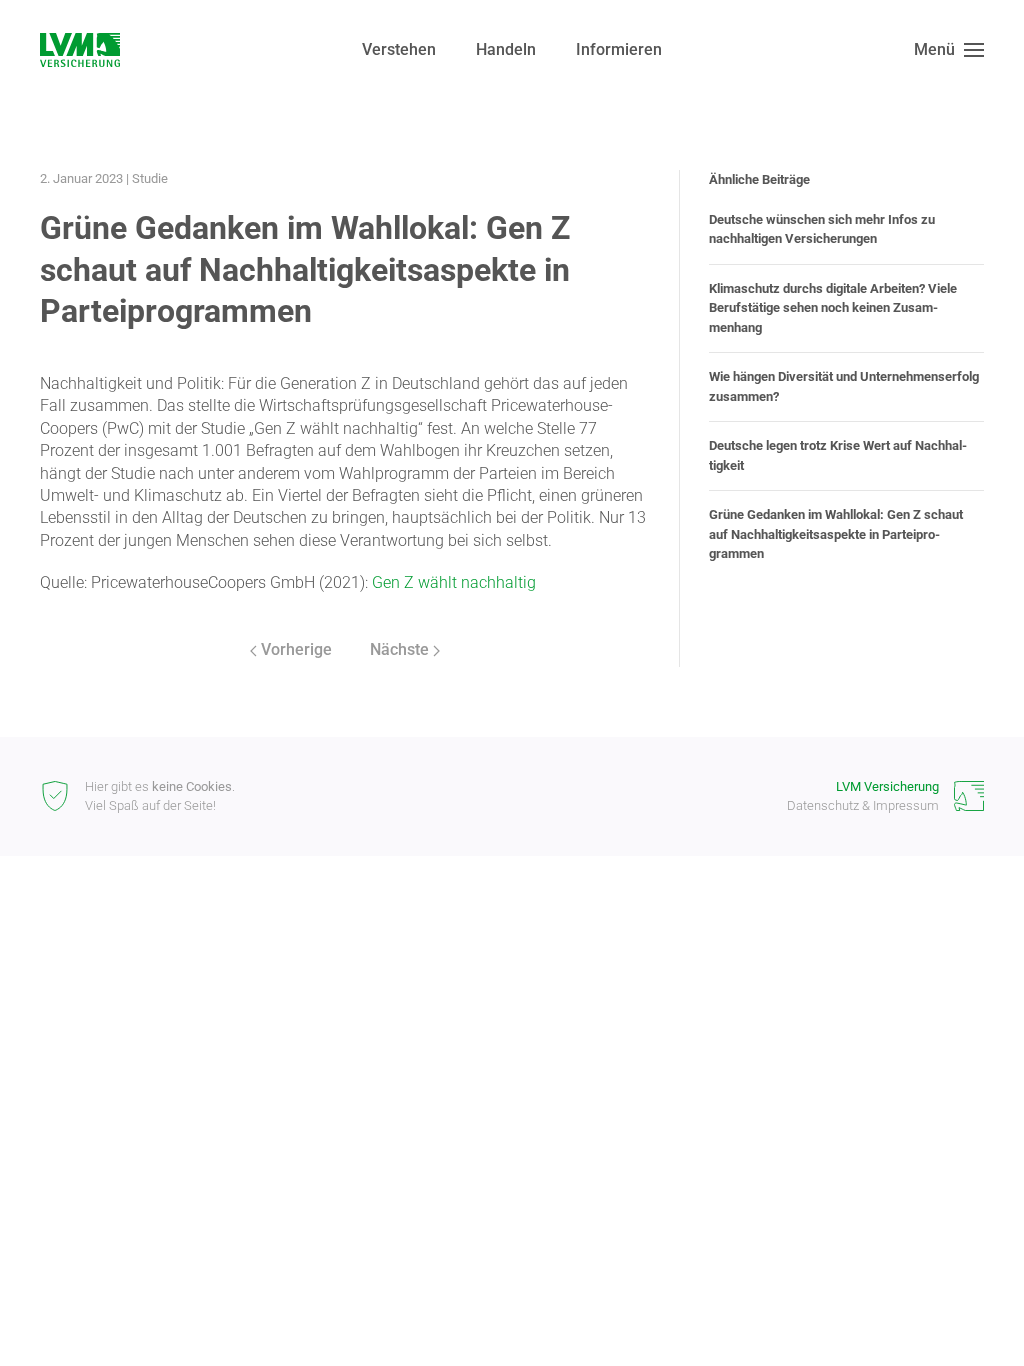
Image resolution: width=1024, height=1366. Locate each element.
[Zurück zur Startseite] (80, 50)
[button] (949, 50)
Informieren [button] (619, 49)
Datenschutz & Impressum (863, 805)
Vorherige (296, 649)
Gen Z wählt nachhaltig (454, 582)
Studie (150, 178)
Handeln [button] (506, 49)
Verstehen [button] (399, 49)
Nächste (399, 649)
